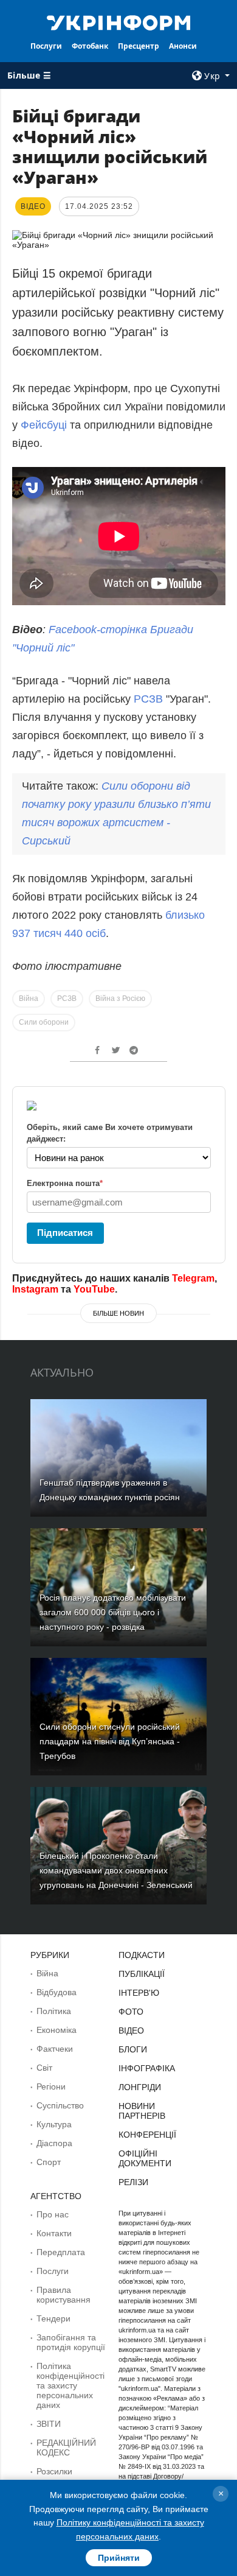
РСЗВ (148, 699)
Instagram (35, 1289)
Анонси (183, 46)
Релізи (133, 2182)
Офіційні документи (145, 2158)
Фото (131, 2012)
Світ (44, 2068)
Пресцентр (139, 46)
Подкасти (142, 1955)
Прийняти (119, 2558)
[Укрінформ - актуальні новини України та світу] (118, 22)
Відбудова (57, 1992)
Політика (54, 2011)
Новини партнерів (142, 2111)
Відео (131, 2030)
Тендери (53, 2318)
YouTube (94, 1289)
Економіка (57, 2030)
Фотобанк (90, 46)
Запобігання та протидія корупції (71, 2342)
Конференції (147, 2135)
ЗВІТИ (49, 2424)
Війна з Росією (120, 998)
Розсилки (54, 2471)
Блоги (133, 2049)
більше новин (118, 1313)
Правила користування (64, 2295)
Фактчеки (55, 2049)
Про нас (53, 2214)
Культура (54, 2124)
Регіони (51, 2086)
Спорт (49, 2162)
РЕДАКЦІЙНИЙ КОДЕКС (66, 2448)
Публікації (142, 1974)
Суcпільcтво (60, 2105)
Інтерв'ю (139, 1993)
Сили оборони (44, 1022)
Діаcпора (54, 2143)
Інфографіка (147, 2068)
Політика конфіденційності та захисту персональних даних (70, 2385)
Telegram (193, 1278)
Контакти (54, 2233)
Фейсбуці (44, 425)
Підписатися (65, 1233)
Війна (29, 998)
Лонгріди (140, 2087)
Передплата (61, 2252)
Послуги (46, 46)
